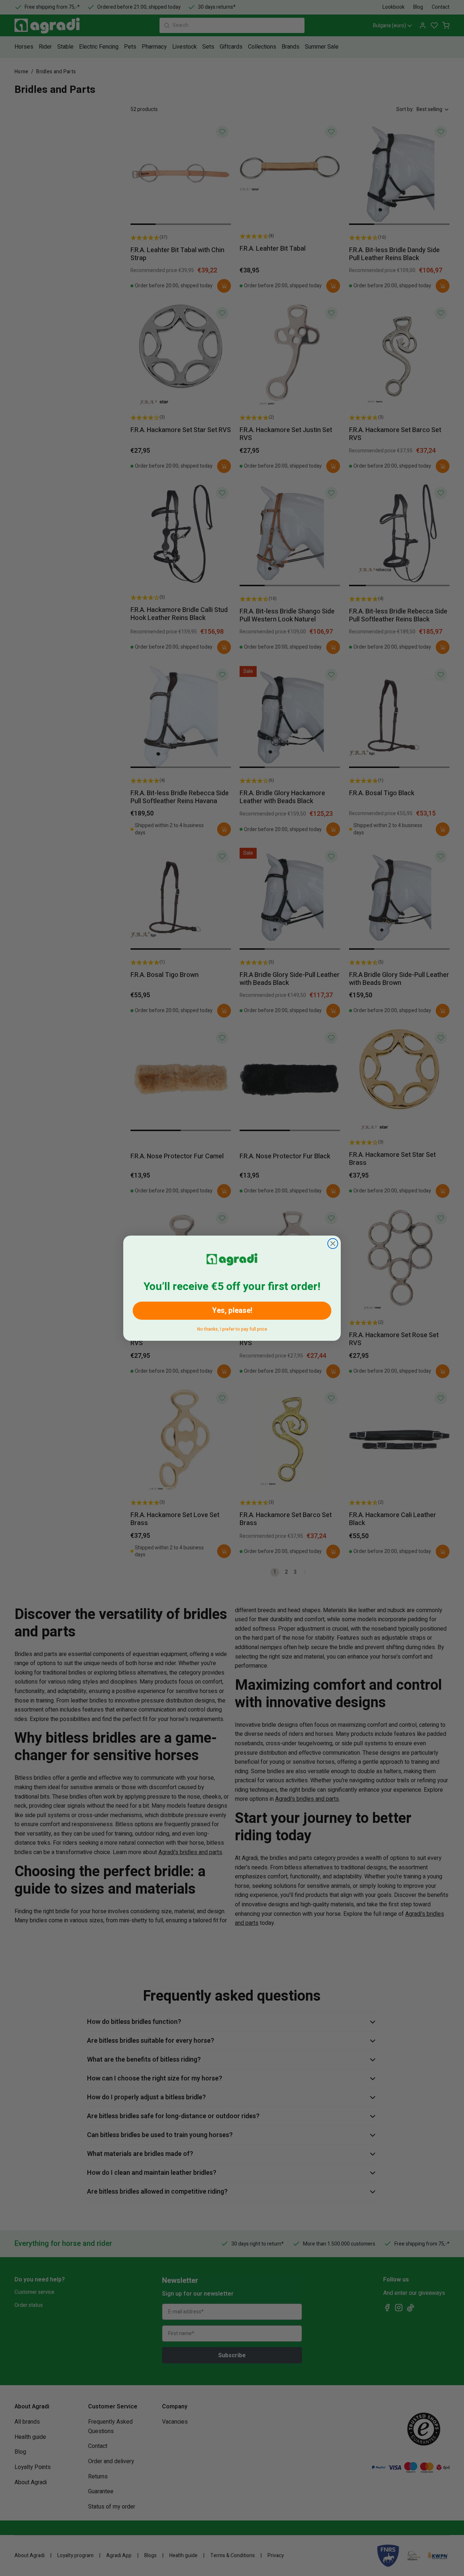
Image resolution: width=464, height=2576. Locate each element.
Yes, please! (232, 1310)
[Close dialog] (333, 1244)
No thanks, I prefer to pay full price (232, 1328)
